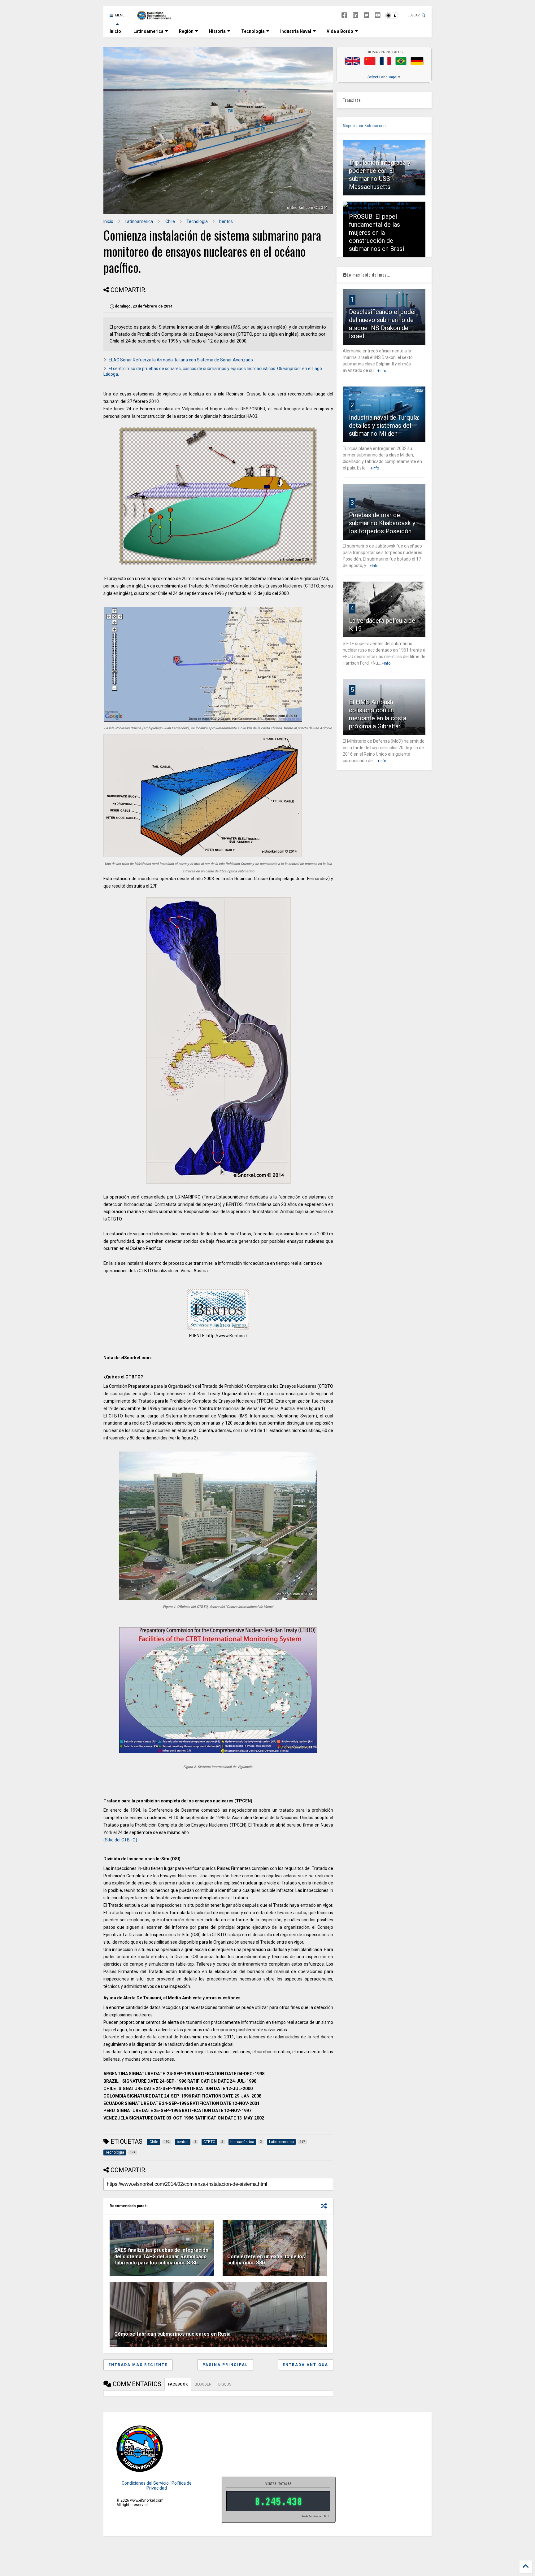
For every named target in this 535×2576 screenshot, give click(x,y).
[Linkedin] (355, 15)
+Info (382, 371)
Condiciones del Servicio (145, 2483)
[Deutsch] (417, 61)
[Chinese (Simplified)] (370, 61)
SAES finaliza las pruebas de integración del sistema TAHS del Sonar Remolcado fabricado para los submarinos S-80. (161, 2257)
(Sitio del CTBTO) (120, 1840)
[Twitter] (367, 15)
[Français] (385, 61)
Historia (217, 31)
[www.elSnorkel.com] (157, 17)
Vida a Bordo (340, 31)
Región (186, 31)
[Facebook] (344, 15)
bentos (226, 221)
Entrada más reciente (138, 2365)
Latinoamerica (148, 31)
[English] (352, 61)
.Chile (170, 221)
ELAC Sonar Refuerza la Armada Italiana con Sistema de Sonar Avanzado (181, 360)
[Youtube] (378, 15)
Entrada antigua (305, 2365)
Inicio (115, 31)
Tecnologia (253, 31)
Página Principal (225, 2365)
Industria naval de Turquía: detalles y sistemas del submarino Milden (384, 426)
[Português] (401, 61)
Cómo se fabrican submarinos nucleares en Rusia (172, 2334)
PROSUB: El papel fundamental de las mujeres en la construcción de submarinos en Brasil (377, 233)
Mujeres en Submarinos (365, 125)
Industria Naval (296, 31)
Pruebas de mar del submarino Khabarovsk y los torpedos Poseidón (382, 523)
